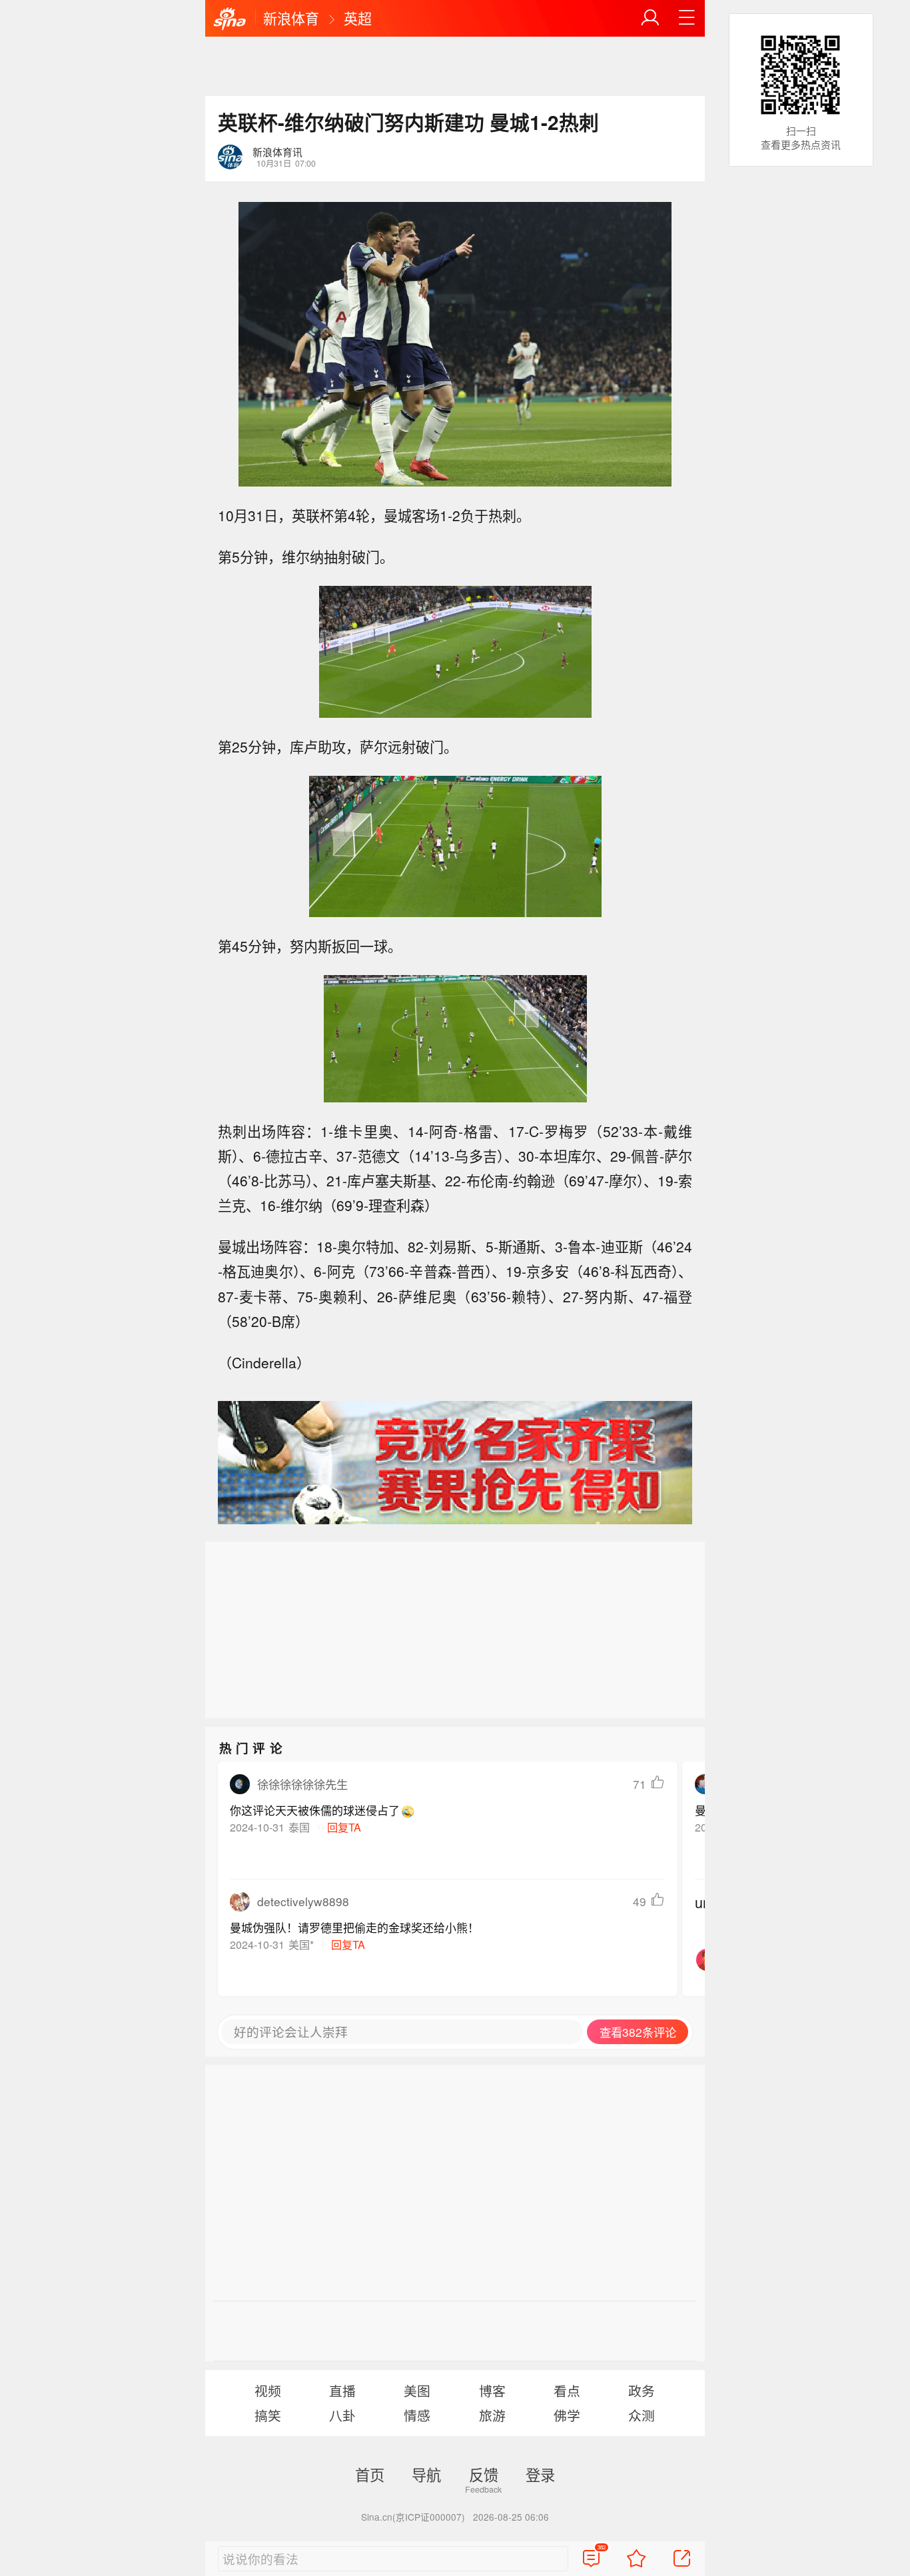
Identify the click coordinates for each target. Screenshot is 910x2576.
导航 (426, 2474)
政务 (642, 2390)
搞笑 (268, 2415)
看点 (567, 2390)
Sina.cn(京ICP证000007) (413, 2517)
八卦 (342, 2415)
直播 (342, 2390)
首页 (370, 2474)
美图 (417, 2390)
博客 (492, 2390)
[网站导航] (687, 18)
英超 (358, 18)
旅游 (492, 2415)
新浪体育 (291, 18)
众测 (642, 2415)
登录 (540, 2474)
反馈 (484, 2474)
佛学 (567, 2415)
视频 (268, 2390)
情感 (417, 2415)
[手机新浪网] (230, 19)
